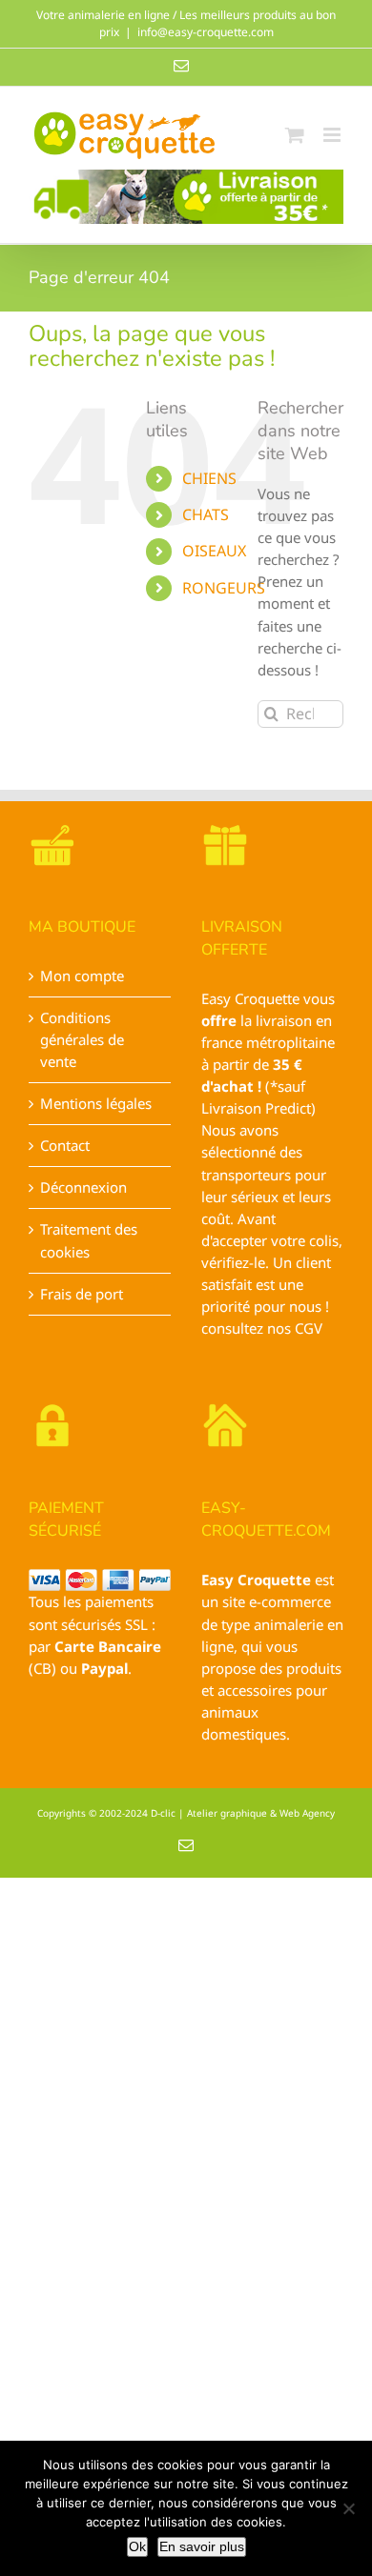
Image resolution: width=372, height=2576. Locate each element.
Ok (137, 2546)
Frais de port (82, 1294)
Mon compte (82, 976)
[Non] (348, 2508)
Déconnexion (83, 1187)
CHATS (206, 514)
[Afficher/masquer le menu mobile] (333, 135)
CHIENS (209, 478)
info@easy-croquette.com (206, 32)
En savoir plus (202, 2546)
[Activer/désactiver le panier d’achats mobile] (295, 135)
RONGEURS (224, 588)
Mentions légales (96, 1103)
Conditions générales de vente (82, 1039)
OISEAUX (214, 551)
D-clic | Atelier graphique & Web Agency (243, 1813)
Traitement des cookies (89, 1240)
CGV (309, 1328)
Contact (65, 1145)
